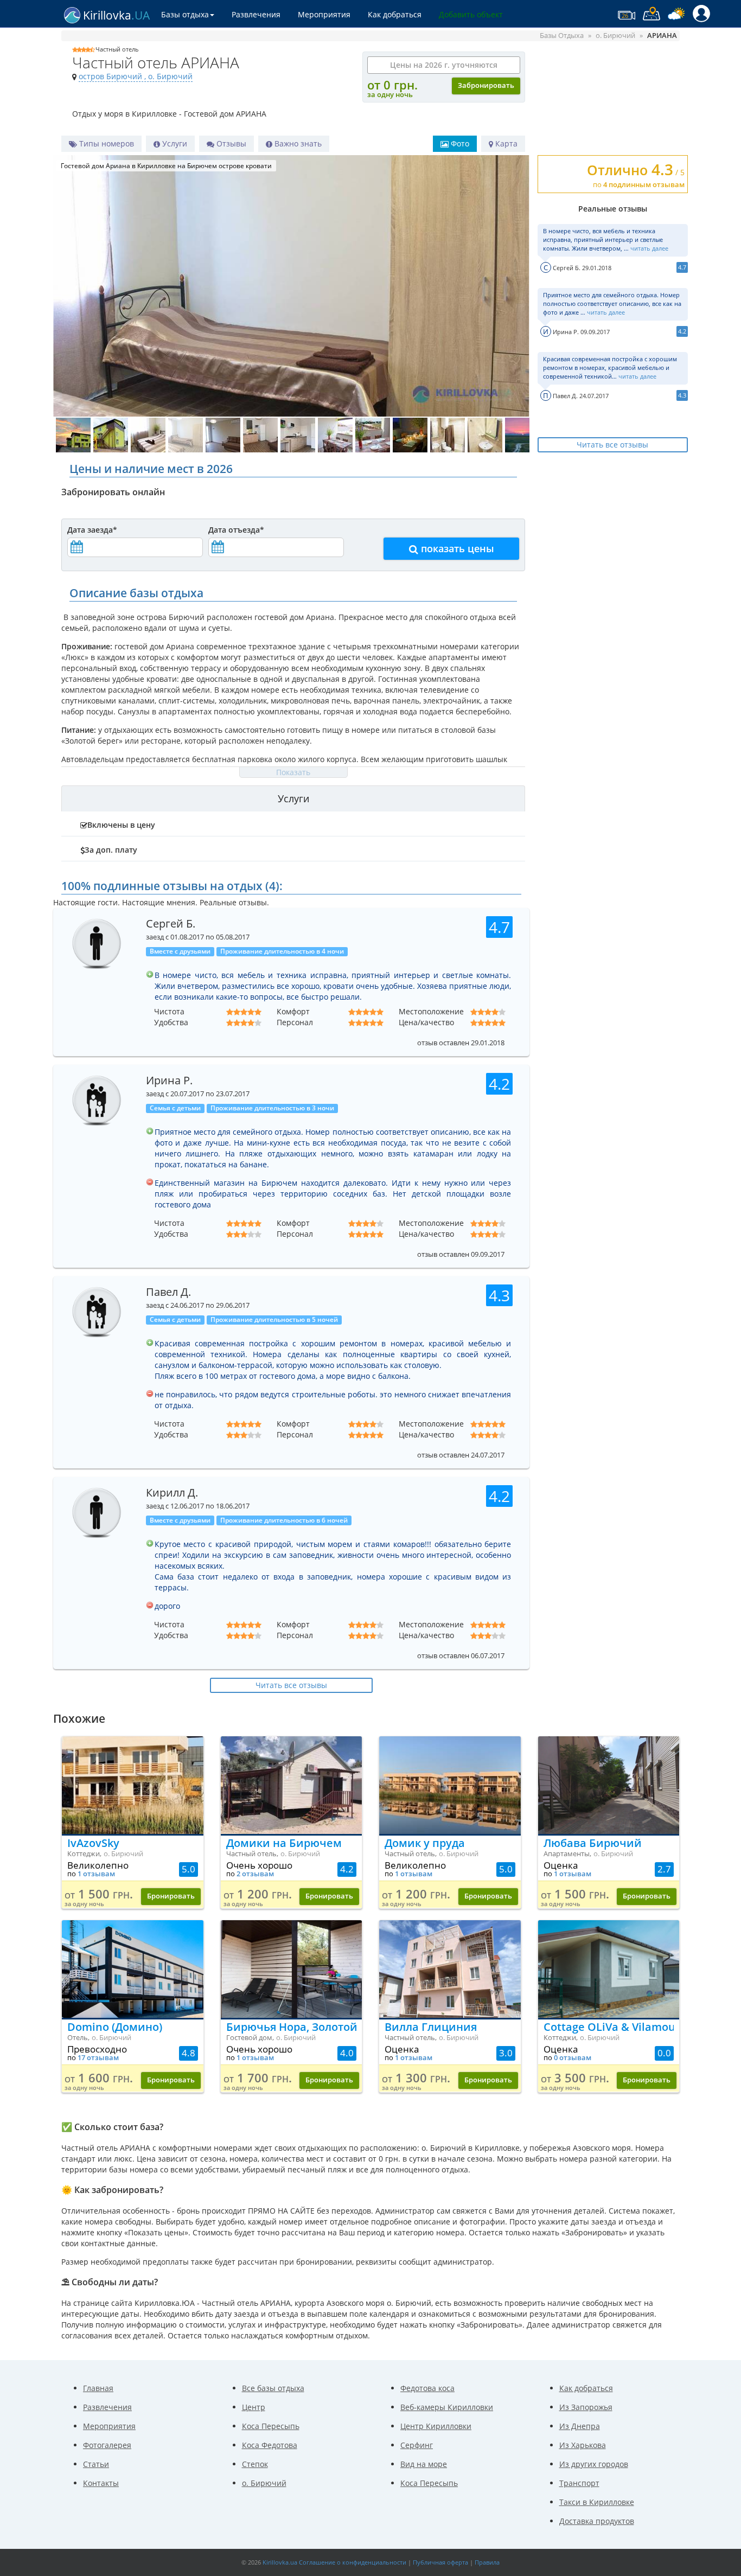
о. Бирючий (264, 2483)
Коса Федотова (270, 2445)
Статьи (96, 2464)
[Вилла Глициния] (450, 1969)
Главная (98, 2388)
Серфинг (417, 2445)
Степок (255, 2464)
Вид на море (424, 2464)
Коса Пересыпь (271, 2426)
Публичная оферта (440, 2562)
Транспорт (579, 2483)
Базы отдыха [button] (185, 14)
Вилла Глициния (431, 2027)
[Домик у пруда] (450, 1785)
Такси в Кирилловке (597, 2502)
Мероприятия (324, 14)
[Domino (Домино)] (133, 1969)
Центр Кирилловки (436, 2426)
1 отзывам (96, 1874)
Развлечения (256, 14)
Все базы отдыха (273, 2388)
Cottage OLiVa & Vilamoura (609, 2027)
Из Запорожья (586, 2407)
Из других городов (594, 2464)
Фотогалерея (107, 2445)
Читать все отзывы (612, 445)
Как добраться (395, 14)
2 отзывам (255, 1874)
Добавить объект (471, 14)
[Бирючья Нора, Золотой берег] (292, 1969)
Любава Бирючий (593, 1843)
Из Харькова (583, 2445)
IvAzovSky (93, 1843)
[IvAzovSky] (133, 1785)
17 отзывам (98, 2058)
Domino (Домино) (115, 2027)
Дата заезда (92, 530)
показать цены (456, 548)
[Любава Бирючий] (609, 1785)
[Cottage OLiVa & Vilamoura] (609, 1969)
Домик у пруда (425, 1843)
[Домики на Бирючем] (292, 1785)
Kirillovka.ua (280, 2562)
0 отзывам (573, 2058)
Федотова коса (427, 2388)
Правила (487, 2562)
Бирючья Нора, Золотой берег (292, 2027)
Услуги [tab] (293, 798)
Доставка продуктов (597, 2521)
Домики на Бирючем (284, 1843)
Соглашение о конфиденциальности (353, 2562)
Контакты (101, 2483)
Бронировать (171, 1896)
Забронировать (486, 85)
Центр (254, 2407)
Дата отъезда (236, 530)
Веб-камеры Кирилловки (447, 2407)
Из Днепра (580, 2426)
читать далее (649, 248)
